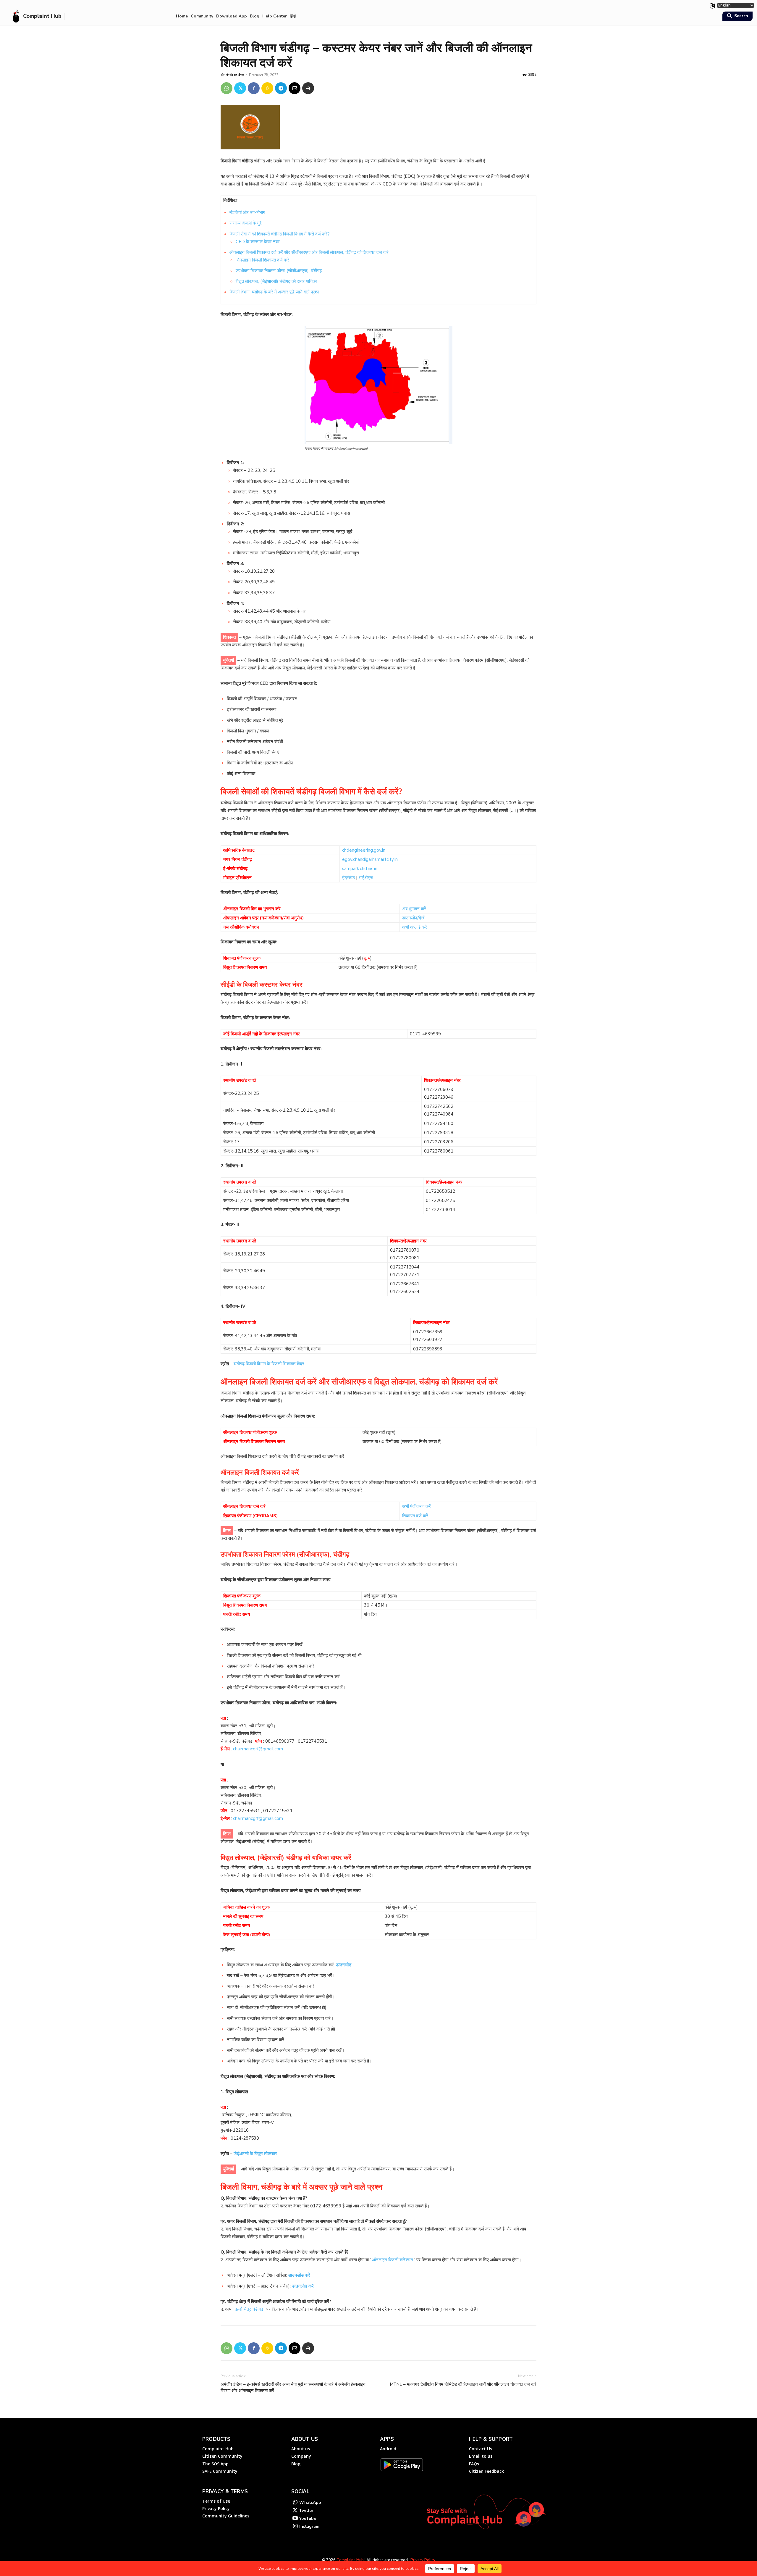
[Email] (295, 88)
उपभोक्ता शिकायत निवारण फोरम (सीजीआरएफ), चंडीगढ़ (279, 271)
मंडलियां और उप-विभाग (247, 212)
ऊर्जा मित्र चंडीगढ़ (249, 2309)
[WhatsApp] (227, 88)
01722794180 (439, 1124)
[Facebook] (254, 88)
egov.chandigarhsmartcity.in (370, 859)
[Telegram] (281, 88)
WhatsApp (310, 2502)
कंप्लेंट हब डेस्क (235, 75)
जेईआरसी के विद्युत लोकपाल (255, 2154)
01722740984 (439, 1114)
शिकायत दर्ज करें (415, 1516)
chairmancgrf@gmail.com (258, 1749)
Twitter (306, 2510)
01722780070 (405, 1250)
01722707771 (405, 1275)
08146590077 (279, 1741)
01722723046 (439, 1097)
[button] (737, 17)
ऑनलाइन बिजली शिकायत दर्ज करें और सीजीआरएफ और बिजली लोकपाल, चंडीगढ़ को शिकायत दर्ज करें (309, 252)
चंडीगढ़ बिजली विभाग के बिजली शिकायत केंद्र (268, 1364)
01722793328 (439, 1133)
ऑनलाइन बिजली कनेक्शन (393, 2260)
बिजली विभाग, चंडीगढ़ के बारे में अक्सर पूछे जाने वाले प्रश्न (274, 292)
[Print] (308, 88)
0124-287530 (244, 2138)
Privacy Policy (423, 2560)
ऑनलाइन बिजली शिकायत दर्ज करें (262, 260)
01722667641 (405, 1284)
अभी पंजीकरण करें (416, 1506)
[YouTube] (295, 2519)
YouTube (308, 2518)
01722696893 (428, 1349)
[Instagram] (295, 2527)
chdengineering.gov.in (364, 850)
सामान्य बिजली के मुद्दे (245, 223)
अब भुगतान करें (414, 909)
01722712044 (405, 1267)
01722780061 (439, 1151)
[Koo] (267, 88)
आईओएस (366, 878)
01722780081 (405, 1258)
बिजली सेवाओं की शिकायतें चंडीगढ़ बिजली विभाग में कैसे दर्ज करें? (280, 234)
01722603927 (428, 1339)
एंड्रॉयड (348, 878)
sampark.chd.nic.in (360, 869)
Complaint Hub (350, 2560)
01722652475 (440, 1200)
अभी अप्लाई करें (415, 927)
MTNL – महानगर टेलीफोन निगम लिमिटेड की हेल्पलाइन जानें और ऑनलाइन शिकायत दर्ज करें (463, 2384)
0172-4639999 (425, 1034)
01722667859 (428, 1332)
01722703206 (439, 1142)
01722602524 (405, 1292)
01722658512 (440, 1191)
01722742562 (439, 1106)
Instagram (309, 2526)
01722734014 (440, 1210)
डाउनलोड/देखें (413, 918)
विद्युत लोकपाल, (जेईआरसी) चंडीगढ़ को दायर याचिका (276, 281)
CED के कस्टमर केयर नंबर (258, 242)
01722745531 (312, 1741)
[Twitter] (240, 88)
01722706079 (439, 1090)
